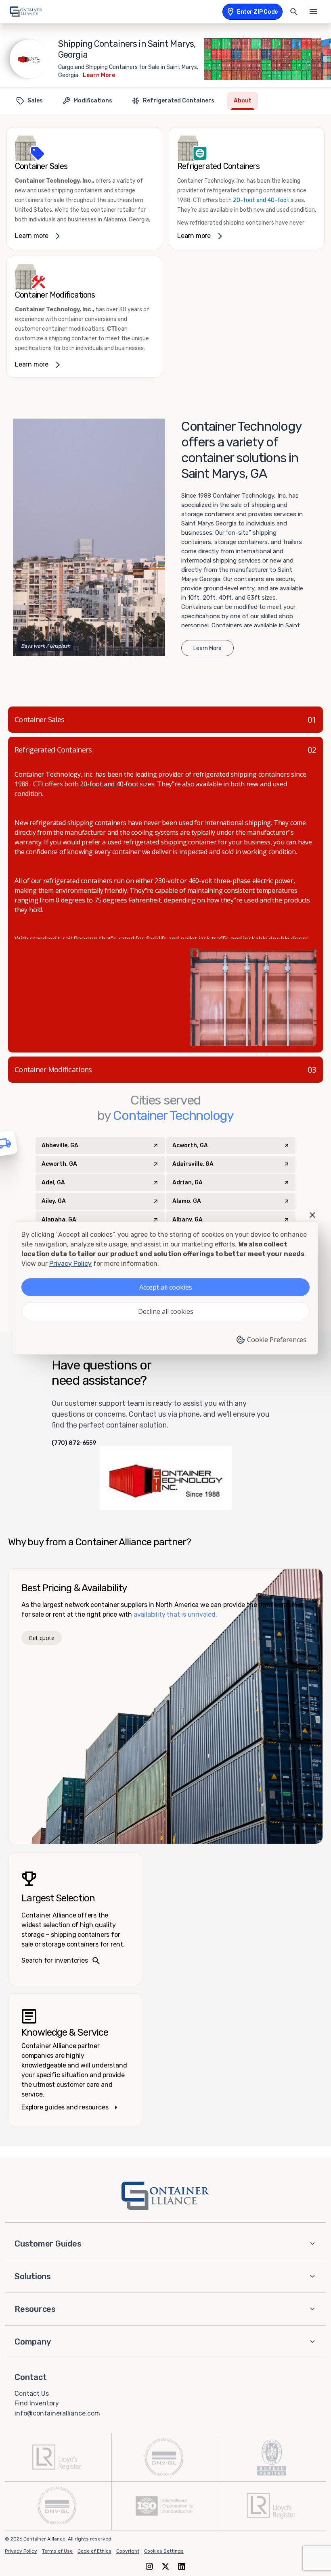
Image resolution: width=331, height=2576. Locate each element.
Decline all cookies (166, 1311)
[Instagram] (149, 2566)
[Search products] (294, 12)
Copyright (128, 2551)
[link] (84, 188)
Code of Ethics (94, 2551)
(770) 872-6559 (74, 1443)
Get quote (41, 1638)
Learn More (99, 75)
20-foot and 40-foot (261, 200)
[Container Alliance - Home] (165, 2196)
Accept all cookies (166, 1287)
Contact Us (32, 2393)
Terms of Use (57, 2551)
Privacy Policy (21, 2551)
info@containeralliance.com (57, 2413)
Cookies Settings (164, 2551)
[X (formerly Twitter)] (165, 2566)
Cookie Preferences (277, 1340)
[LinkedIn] (182, 2566)
